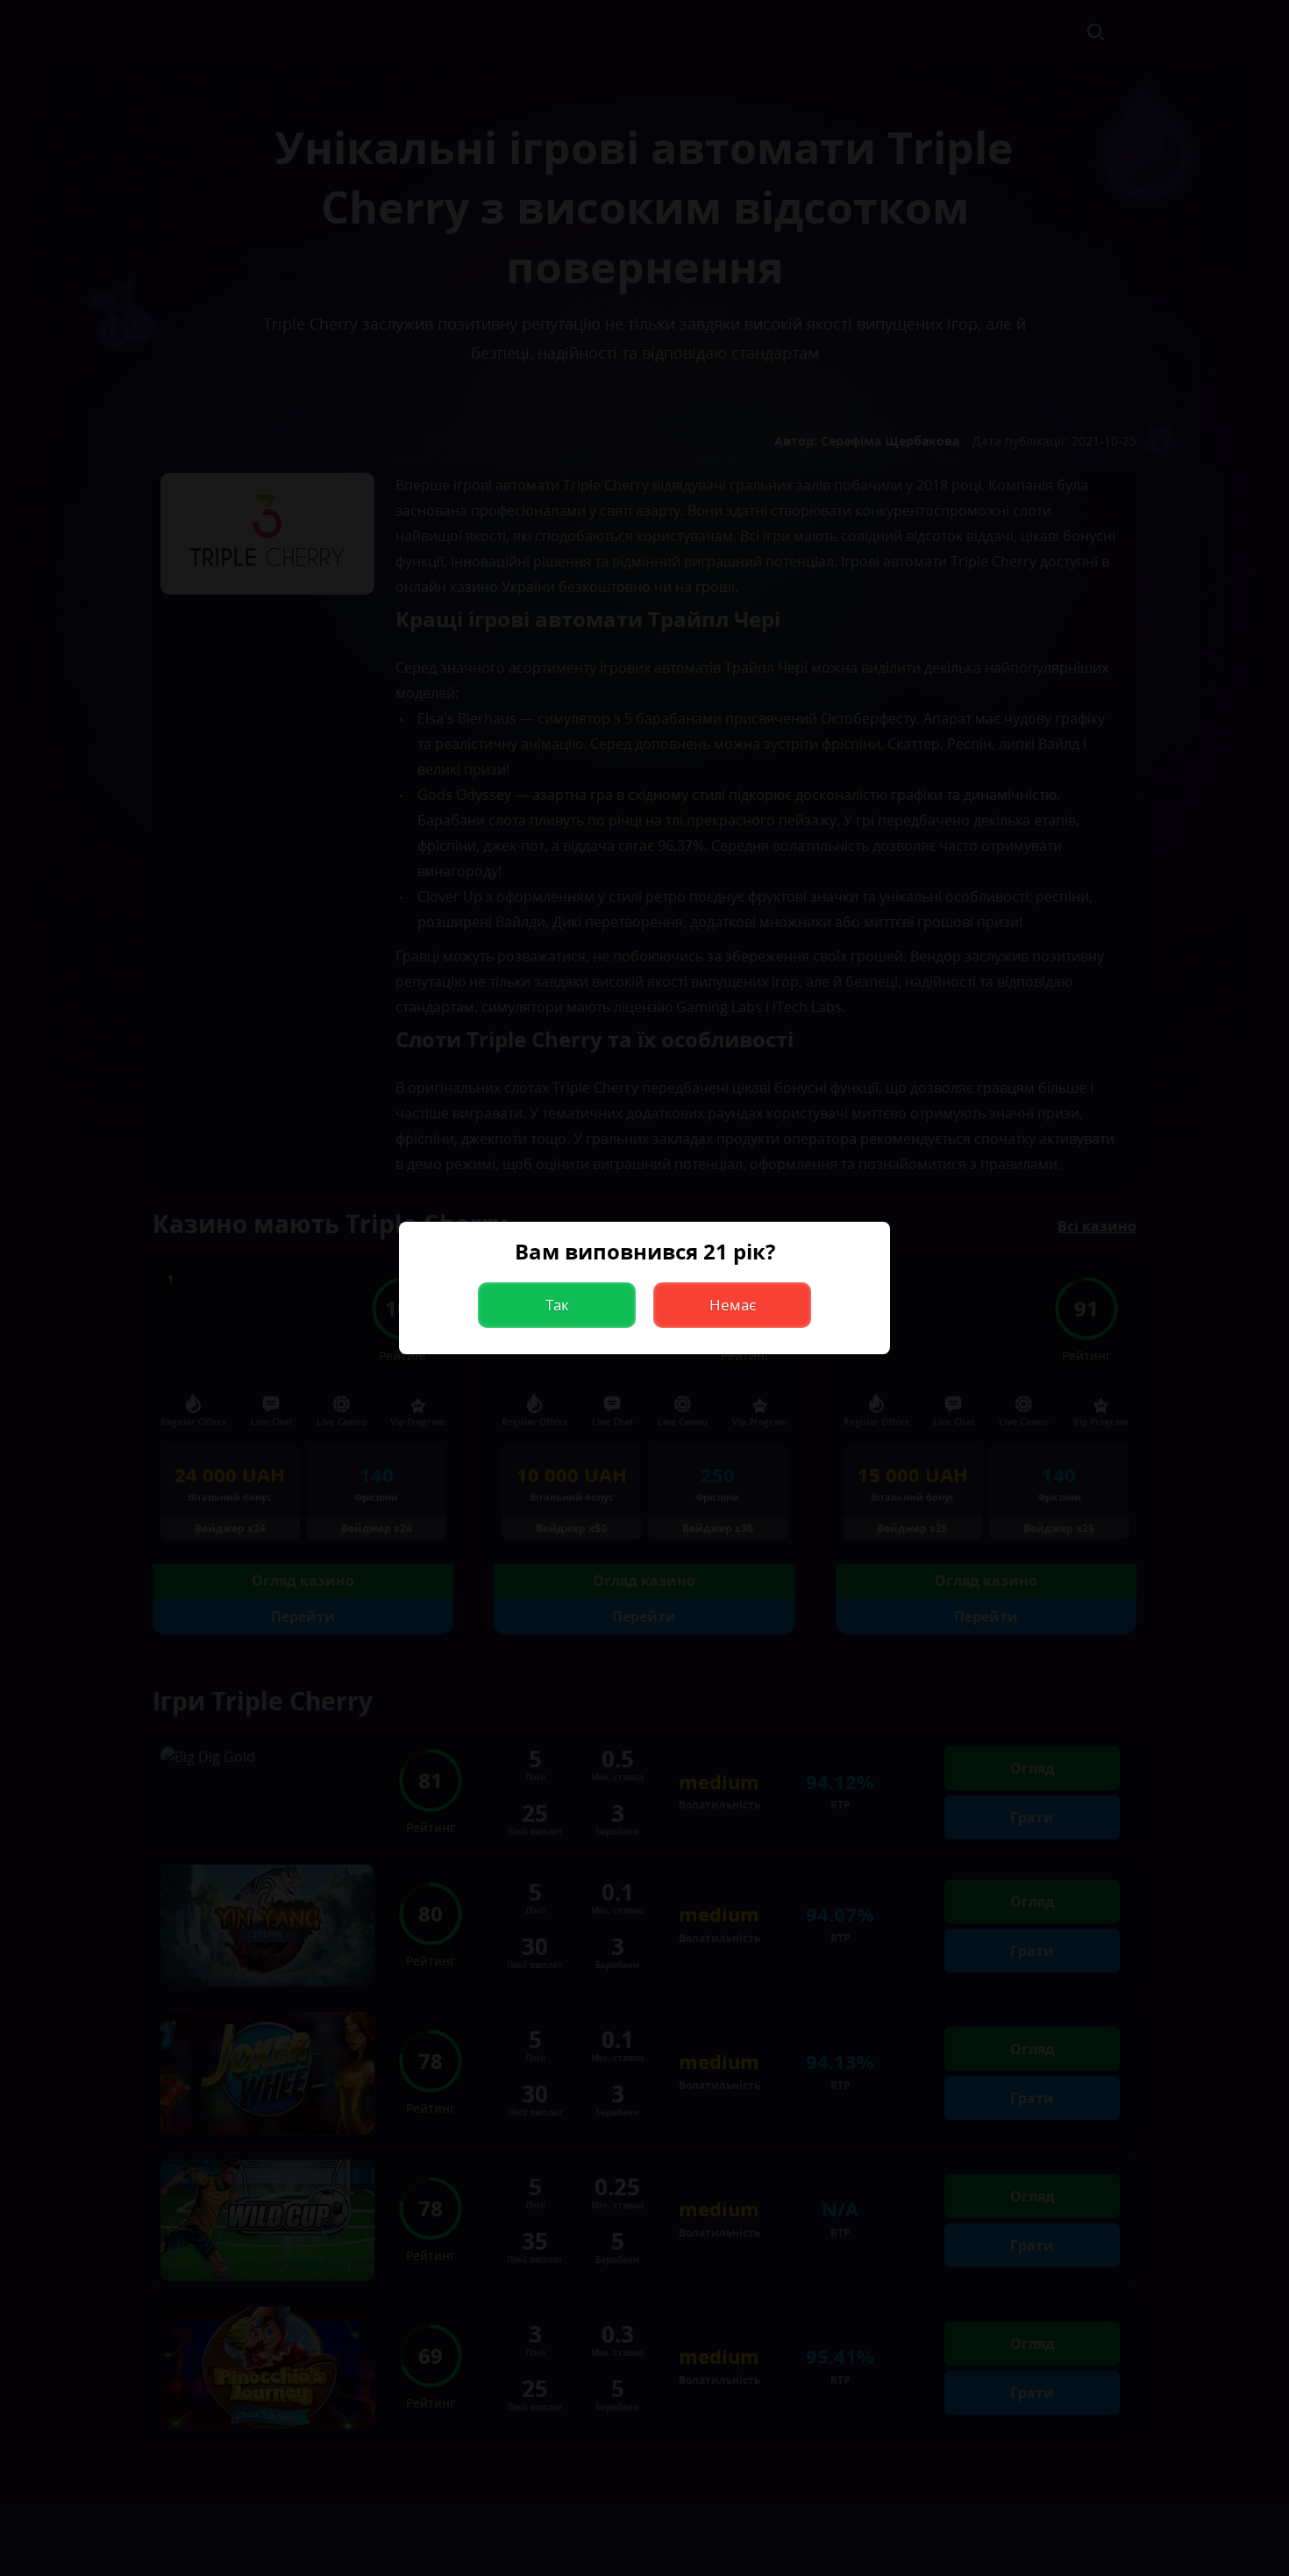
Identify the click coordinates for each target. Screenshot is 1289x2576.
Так (557, 1305)
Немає (733, 1305)
